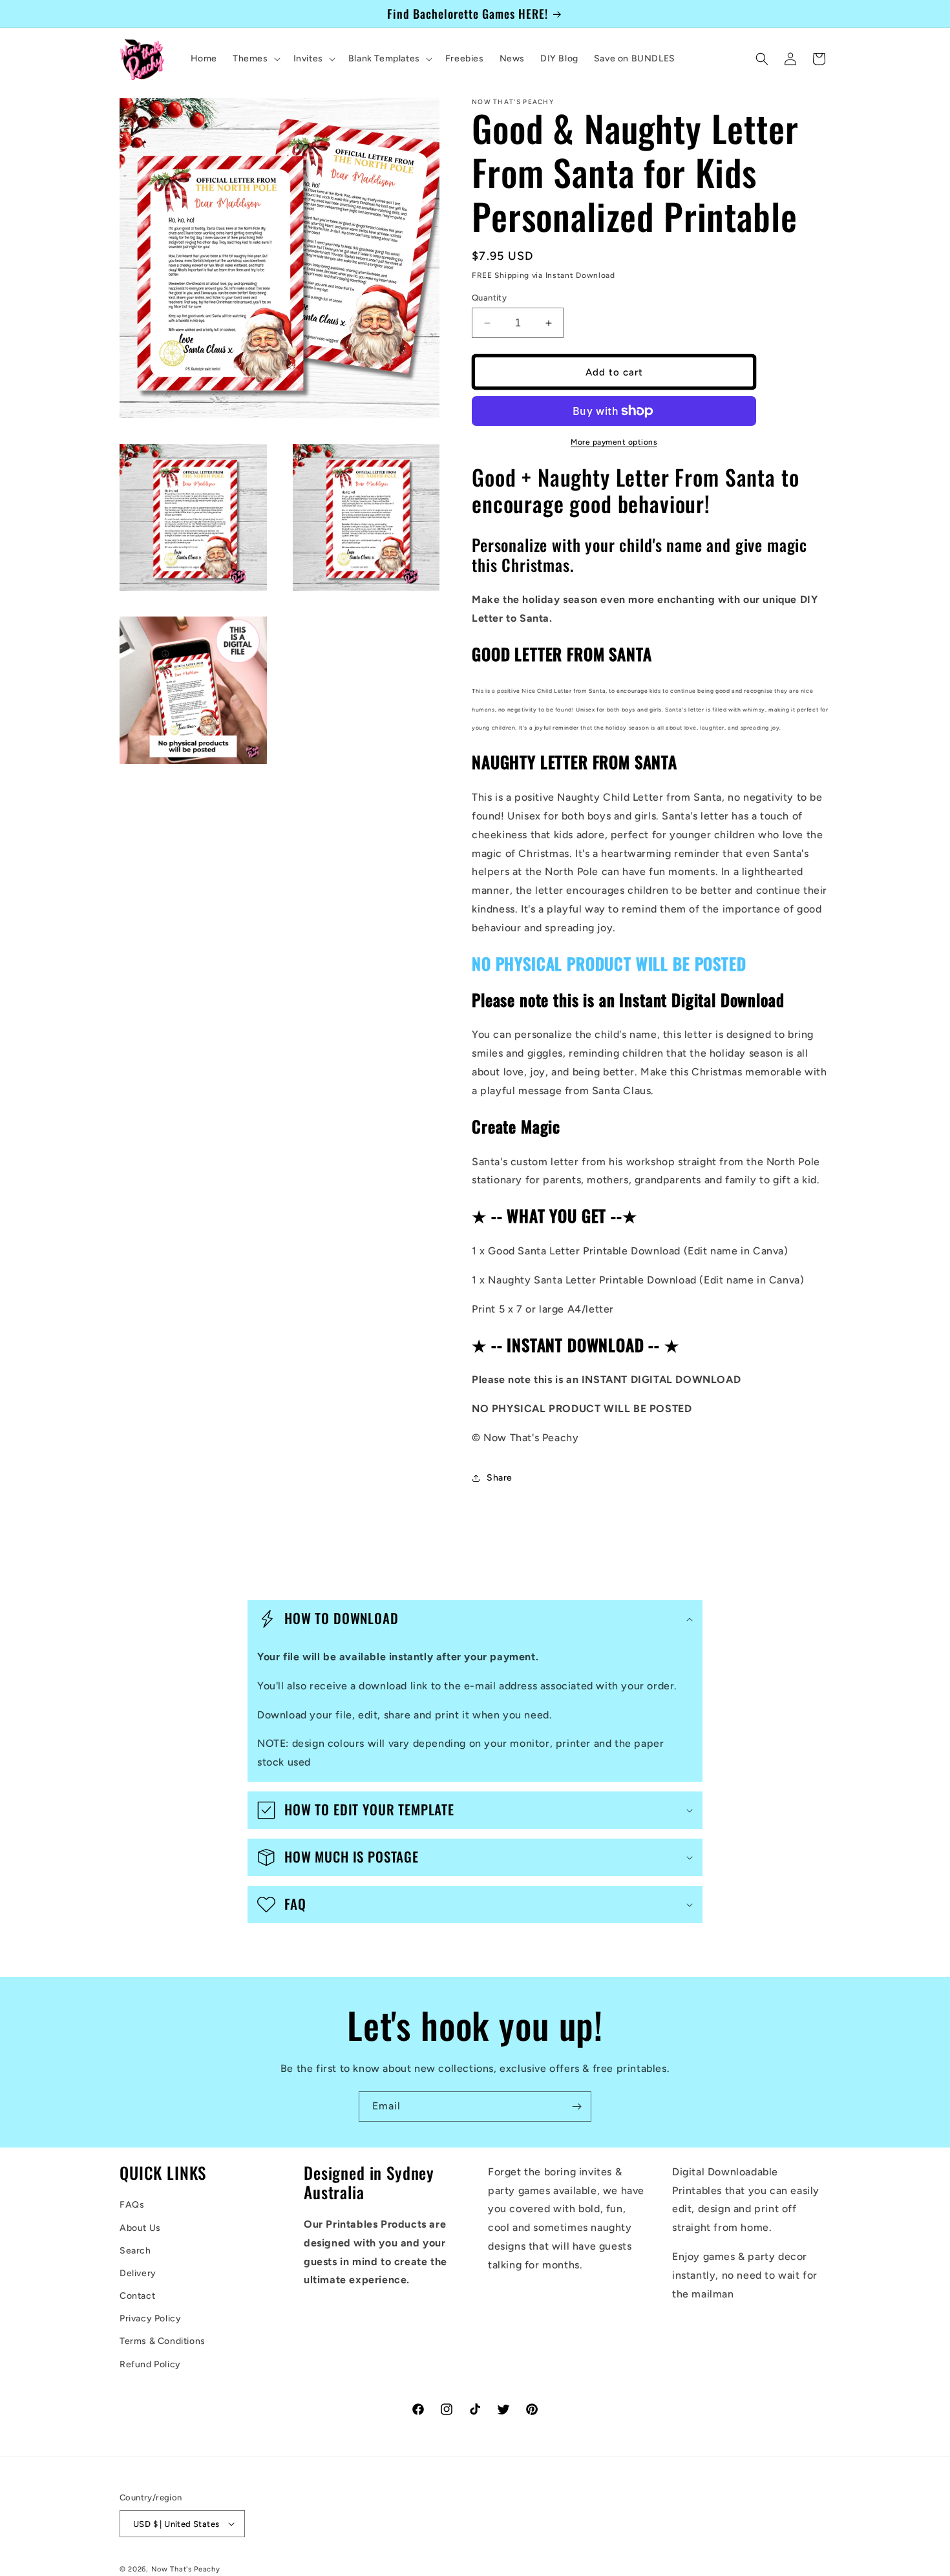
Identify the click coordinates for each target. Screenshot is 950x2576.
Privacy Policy (150, 2318)
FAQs (132, 2205)
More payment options (614, 442)
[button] (255, 59)
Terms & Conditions (163, 2341)
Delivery (138, 2273)
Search (135, 2251)
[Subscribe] (576, 2106)
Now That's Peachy (186, 2569)
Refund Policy (150, 2364)
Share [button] (500, 1478)
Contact (137, 2296)
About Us (140, 2228)
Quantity (489, 298)
